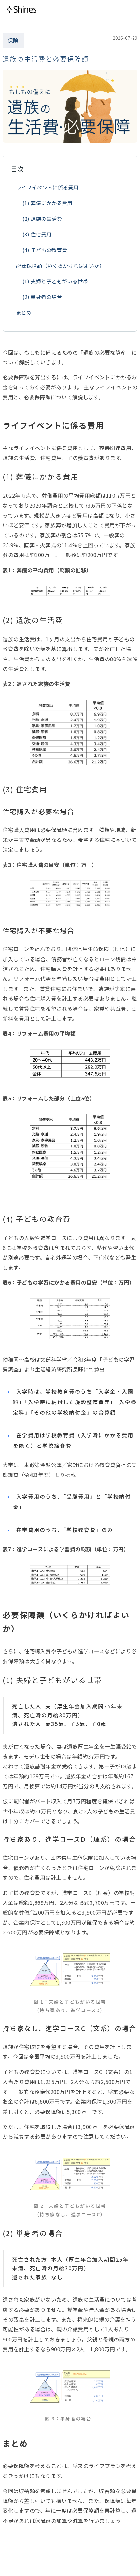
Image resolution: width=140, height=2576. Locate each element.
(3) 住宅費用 (37, 234)
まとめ (24, 312)
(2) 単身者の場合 (42, 297)
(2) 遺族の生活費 (42, 219)
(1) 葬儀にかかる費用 (47, 203)
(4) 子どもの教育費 (45, 250)
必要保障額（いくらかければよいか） (60, 265)
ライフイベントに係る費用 (47, 187)
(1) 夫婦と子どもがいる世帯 (55, 281)
